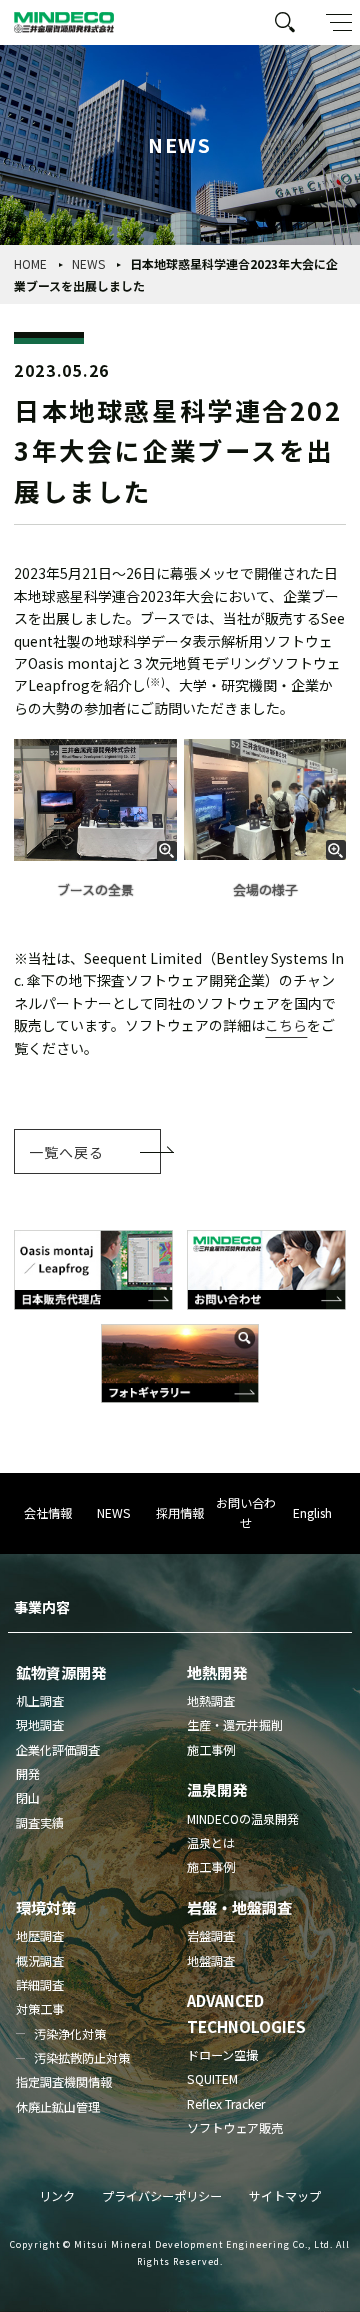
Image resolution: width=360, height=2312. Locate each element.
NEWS (88, 263)
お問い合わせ (246, 1512)
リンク (57, 2196)
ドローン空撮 (222, 2055)
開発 (28, 1774)
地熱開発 (217, 1672)
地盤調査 (211, 1961)
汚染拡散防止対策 (82, 2058)
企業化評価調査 (58, 1750)
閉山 (28, 1798)
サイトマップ (285, 2196)
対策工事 (40, 2009)
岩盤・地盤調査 (239, 1907)
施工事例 (211, 1750)
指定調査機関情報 (64, 2082)
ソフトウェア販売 (235, 2128)
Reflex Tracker (226, 2104)
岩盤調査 (211, 1936)
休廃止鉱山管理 (58, 2107)
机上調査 (40, 1701)
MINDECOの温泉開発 (243, 1819)
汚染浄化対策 (70, 2034)
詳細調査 (40, 1985)
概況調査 (40, 1961)
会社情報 (48, 1513)
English (312, 1513)
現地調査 (40, 1725)
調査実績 (40, 1823)
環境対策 (46, 1907)
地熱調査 (211, 1701)
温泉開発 (217, 1789)
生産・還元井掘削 (235, 1725)
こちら (286, 1025)
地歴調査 (40, 1936)
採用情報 (180, 1513)
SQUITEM (212, 2079)
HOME (30, 263)
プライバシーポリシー (162, 2196)
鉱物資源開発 (61, 1672)
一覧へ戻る (66, 1152)
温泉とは (211, 1843)
